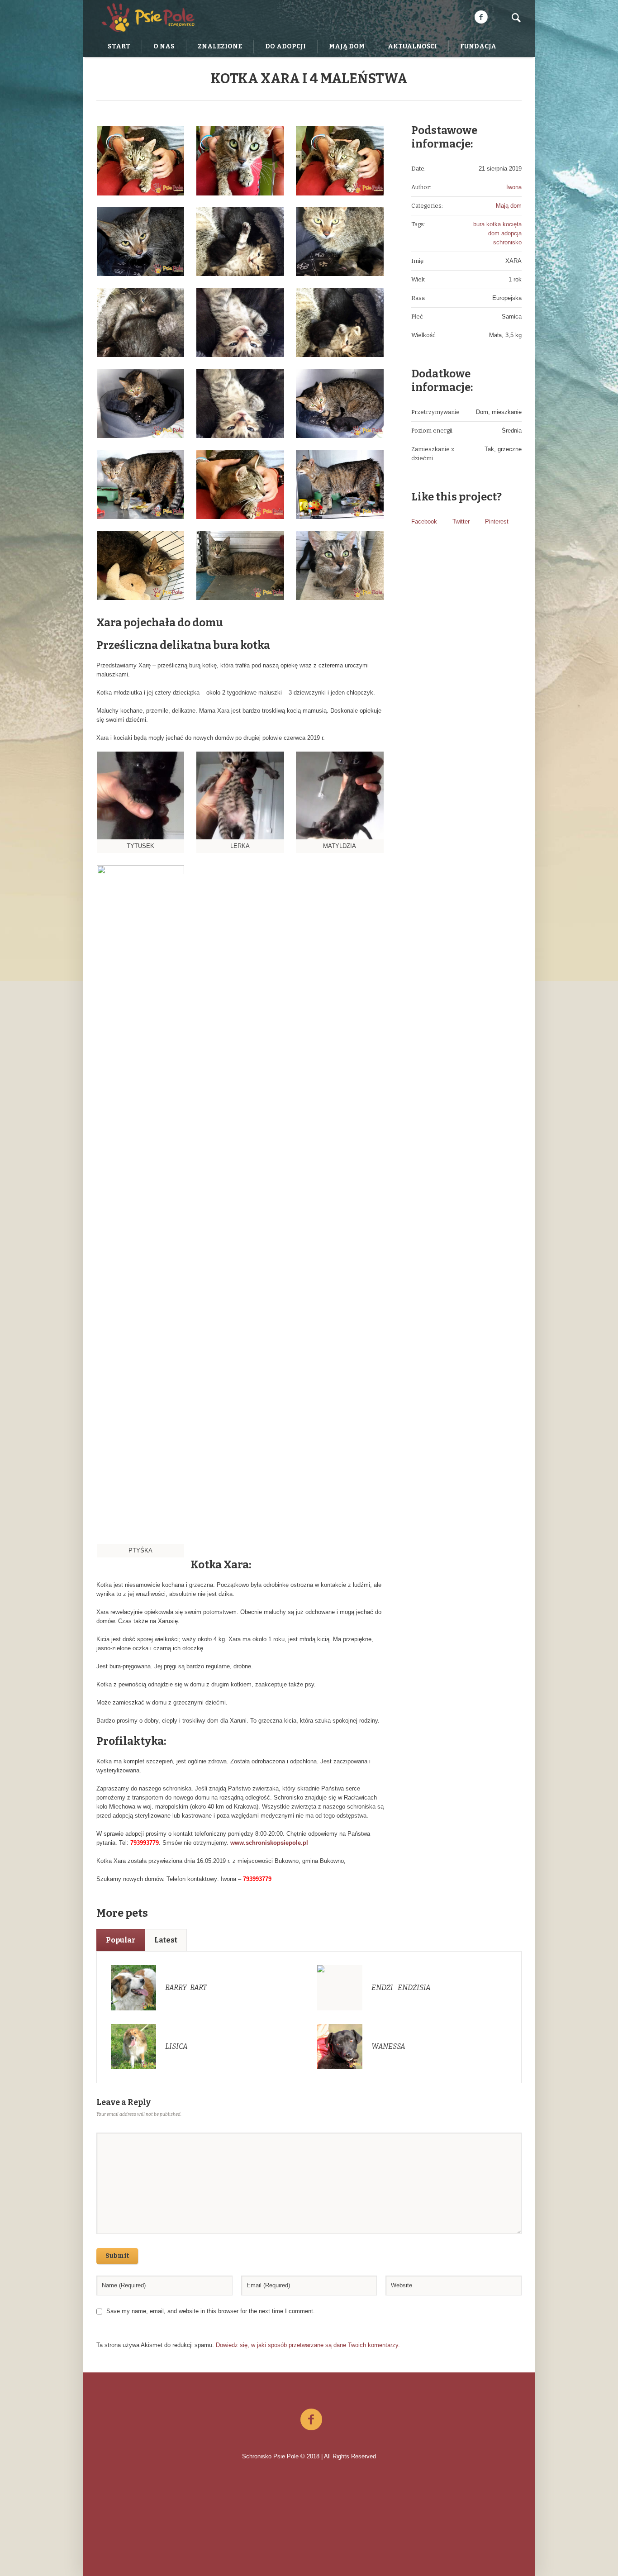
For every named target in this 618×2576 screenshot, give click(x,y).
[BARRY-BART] (133, 1987)
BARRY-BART (186, 1988)
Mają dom (509, 206)
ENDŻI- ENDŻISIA (401, 1988)
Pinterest (497, 521)
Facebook (424, 521)
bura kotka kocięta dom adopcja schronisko (497, 233)
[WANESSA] (340, 2046)
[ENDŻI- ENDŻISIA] (340, 1987)
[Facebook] (481, 17)
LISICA (176, 2046)
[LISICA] (133, 2046)
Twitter (461, 521)
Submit (117, 2256)
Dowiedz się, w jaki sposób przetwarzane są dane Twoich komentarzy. (308, 2345)
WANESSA (388, 2046)
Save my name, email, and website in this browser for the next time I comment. (211, 2311)
